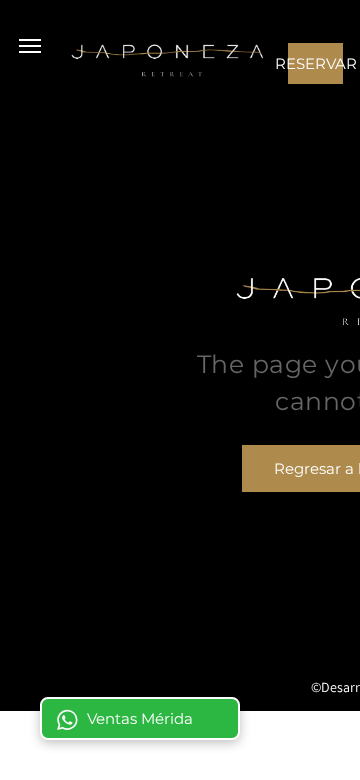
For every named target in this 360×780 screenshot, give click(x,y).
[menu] (30, 46)
